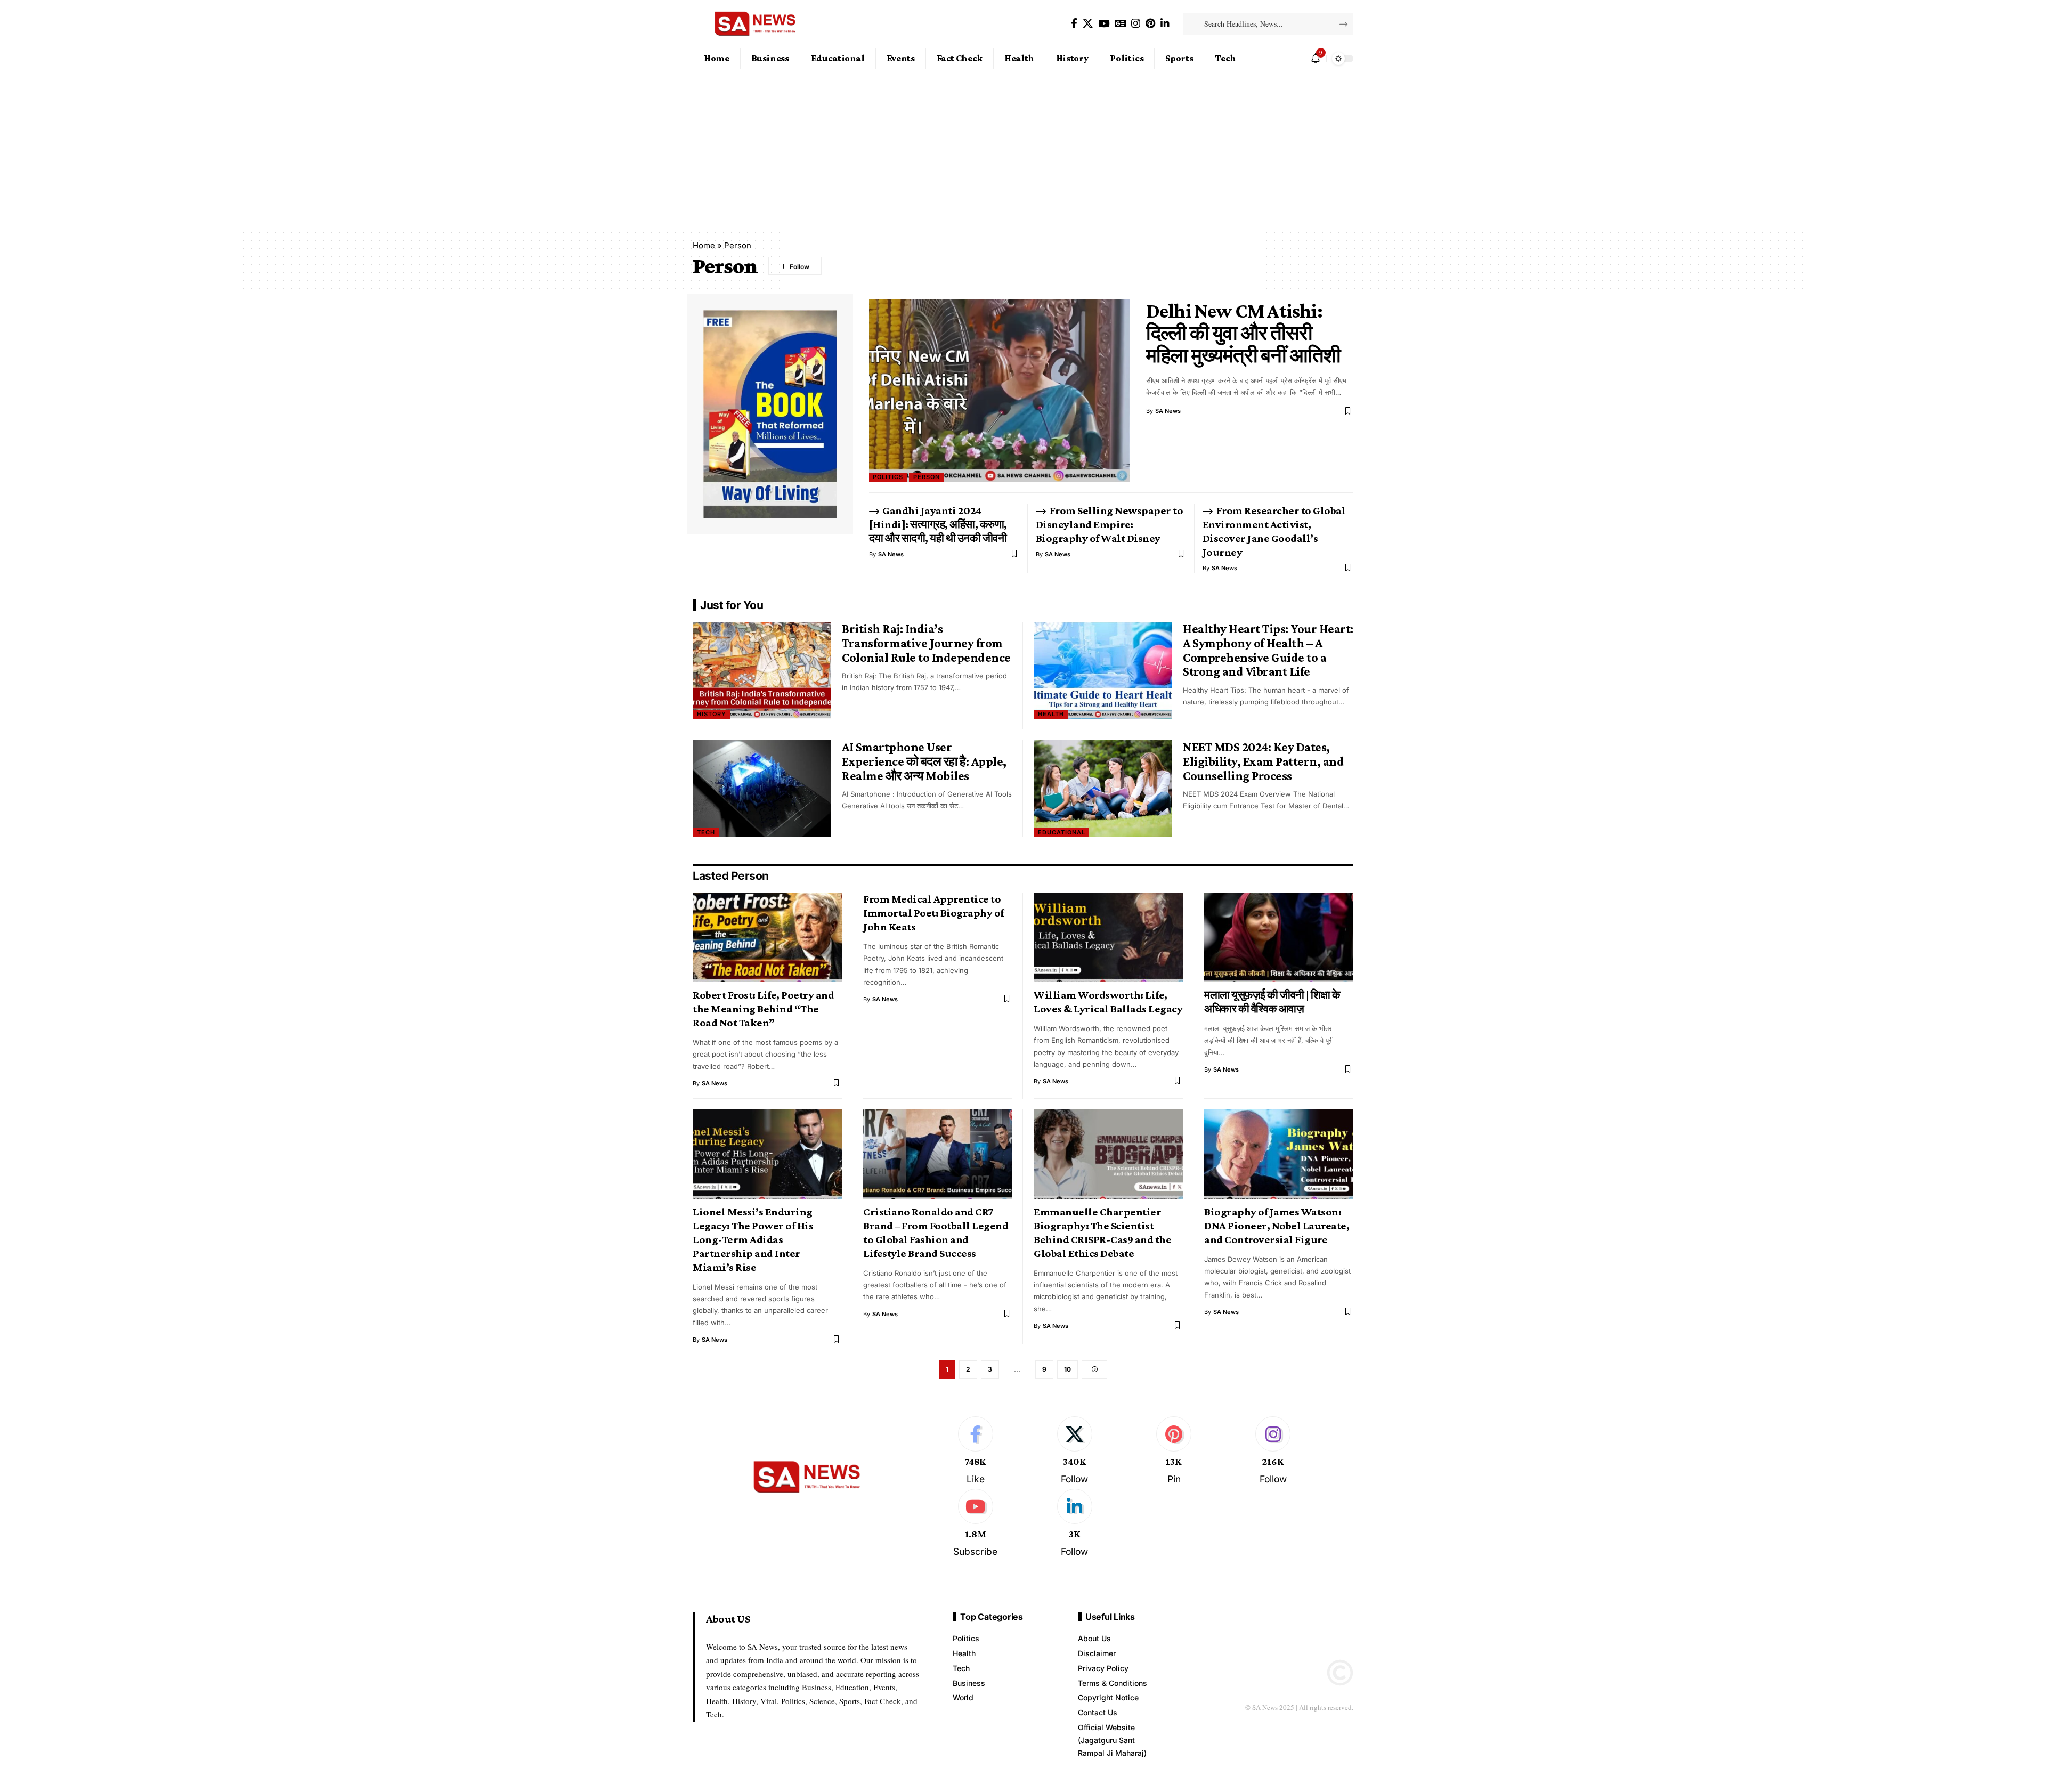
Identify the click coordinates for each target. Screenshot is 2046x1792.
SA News (1168, 411)
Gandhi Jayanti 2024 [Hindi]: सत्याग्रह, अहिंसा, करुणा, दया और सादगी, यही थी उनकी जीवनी (938, 524)
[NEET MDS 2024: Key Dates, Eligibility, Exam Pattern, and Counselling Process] (1103, 789)
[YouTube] (1104, 23)
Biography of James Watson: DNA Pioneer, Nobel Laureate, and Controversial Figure (1277, 1226)
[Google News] (1120, 23)
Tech (706, 832)
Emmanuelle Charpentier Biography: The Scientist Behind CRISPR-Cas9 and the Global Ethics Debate (1102, 1232)
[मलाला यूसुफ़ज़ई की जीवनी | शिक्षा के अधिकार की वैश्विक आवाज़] (1279, 937)
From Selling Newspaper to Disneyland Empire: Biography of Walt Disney (1110, 524)
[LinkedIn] (1165, 23)
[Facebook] (1074, 23)
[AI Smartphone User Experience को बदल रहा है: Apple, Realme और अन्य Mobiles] (762, 789)
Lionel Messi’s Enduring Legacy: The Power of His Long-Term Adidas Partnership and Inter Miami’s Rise (753, 1239)
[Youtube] (975, 1524)
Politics (888, 477)
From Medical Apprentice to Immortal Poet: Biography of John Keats (933, 913)
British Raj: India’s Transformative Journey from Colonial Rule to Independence (926, 643)
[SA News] (756, 24)
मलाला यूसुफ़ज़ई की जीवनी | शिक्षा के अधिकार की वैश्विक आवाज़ (1272, 1002)
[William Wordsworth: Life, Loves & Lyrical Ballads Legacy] (1108, 937)
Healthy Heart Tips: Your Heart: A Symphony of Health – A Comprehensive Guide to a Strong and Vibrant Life (1268, 650)
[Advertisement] (1023, 149)
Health (1051, 714)
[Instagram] (1136, 23)
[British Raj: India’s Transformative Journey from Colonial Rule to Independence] (762, 670)
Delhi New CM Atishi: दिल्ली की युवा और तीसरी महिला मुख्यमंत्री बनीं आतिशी (1244, 333)
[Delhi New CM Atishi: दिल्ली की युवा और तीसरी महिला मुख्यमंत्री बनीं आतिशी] (1000, 391)
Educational (1062, 832)
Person (927, 477)
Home (704, 245)
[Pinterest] (1150, 23)
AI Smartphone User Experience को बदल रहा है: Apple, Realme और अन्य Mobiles (924, 761)
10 (1067, 1369)
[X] (1088, 23)
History (712, 714)
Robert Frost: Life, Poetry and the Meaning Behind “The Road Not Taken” (763, 1009)
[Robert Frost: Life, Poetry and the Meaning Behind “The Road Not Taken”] (767, 937)
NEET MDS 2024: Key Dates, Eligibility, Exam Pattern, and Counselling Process (1263, 761)
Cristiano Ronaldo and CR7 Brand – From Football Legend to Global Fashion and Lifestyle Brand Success (936, 1232)
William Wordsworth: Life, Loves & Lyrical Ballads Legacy (1108, 1002)
